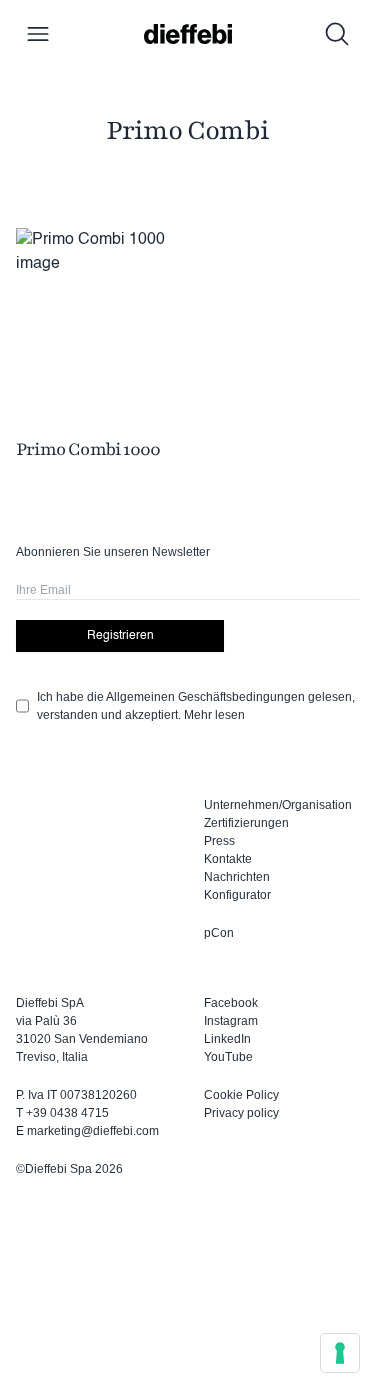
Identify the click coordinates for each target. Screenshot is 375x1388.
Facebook (231, 1003)
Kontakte (228, 859)
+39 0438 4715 (67, 1113)
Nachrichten (237, 877)
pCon (219, 933)
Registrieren (120, 636)
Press (219, 841)
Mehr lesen (214, 715)
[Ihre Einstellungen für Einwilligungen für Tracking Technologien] (340, 1353)
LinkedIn (227, 1039)
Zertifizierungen (246, 823)
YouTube (228, 1057)
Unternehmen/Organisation (278, 805)
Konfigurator (237, 895)
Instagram (231, 1021)
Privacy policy (241, 1113)
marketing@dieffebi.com (93, 1131)
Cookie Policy (241, 1095)
